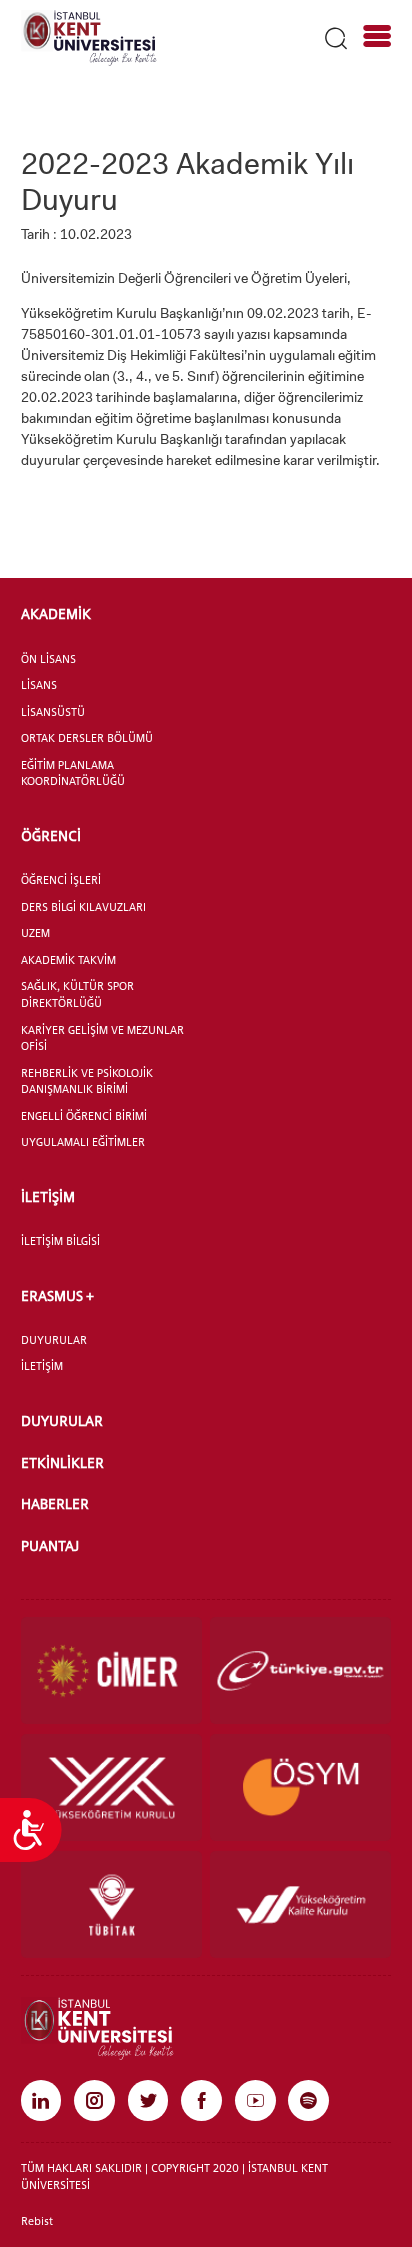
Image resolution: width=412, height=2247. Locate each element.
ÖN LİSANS (48, 659)
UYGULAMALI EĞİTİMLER (83, 1142)
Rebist (37, 2221)
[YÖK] (112, 1787)
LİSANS (39, 685)
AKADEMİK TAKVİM (68, 960)
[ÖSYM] (301, 1787)
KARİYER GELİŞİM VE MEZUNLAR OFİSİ (102, 1038)
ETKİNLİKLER (62, 1462)
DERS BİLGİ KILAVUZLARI (83, 907)
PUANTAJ (50, 1545)
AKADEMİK (56, 613)
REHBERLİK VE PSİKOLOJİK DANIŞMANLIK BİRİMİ (87, 1081)
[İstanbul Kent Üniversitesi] (89, 37)
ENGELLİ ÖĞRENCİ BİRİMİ (84, 1116)
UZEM (35, 933)
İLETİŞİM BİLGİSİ (60, 1241)
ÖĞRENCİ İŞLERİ (61, 880)
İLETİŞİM (48, 1196)
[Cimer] (112, 1670)
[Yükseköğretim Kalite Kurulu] (301, 1904)
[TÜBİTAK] (112, 1904)
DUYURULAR (54, 1340)
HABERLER (55, 1503)
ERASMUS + (57, 1295)
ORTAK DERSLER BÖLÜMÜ (87, 738)
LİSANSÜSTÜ (53, 712)
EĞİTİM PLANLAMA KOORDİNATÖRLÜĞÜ (73, 773)
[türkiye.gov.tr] (301, 1670)
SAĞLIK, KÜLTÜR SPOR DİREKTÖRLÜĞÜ (77, 994)
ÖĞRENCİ (51, 835)
